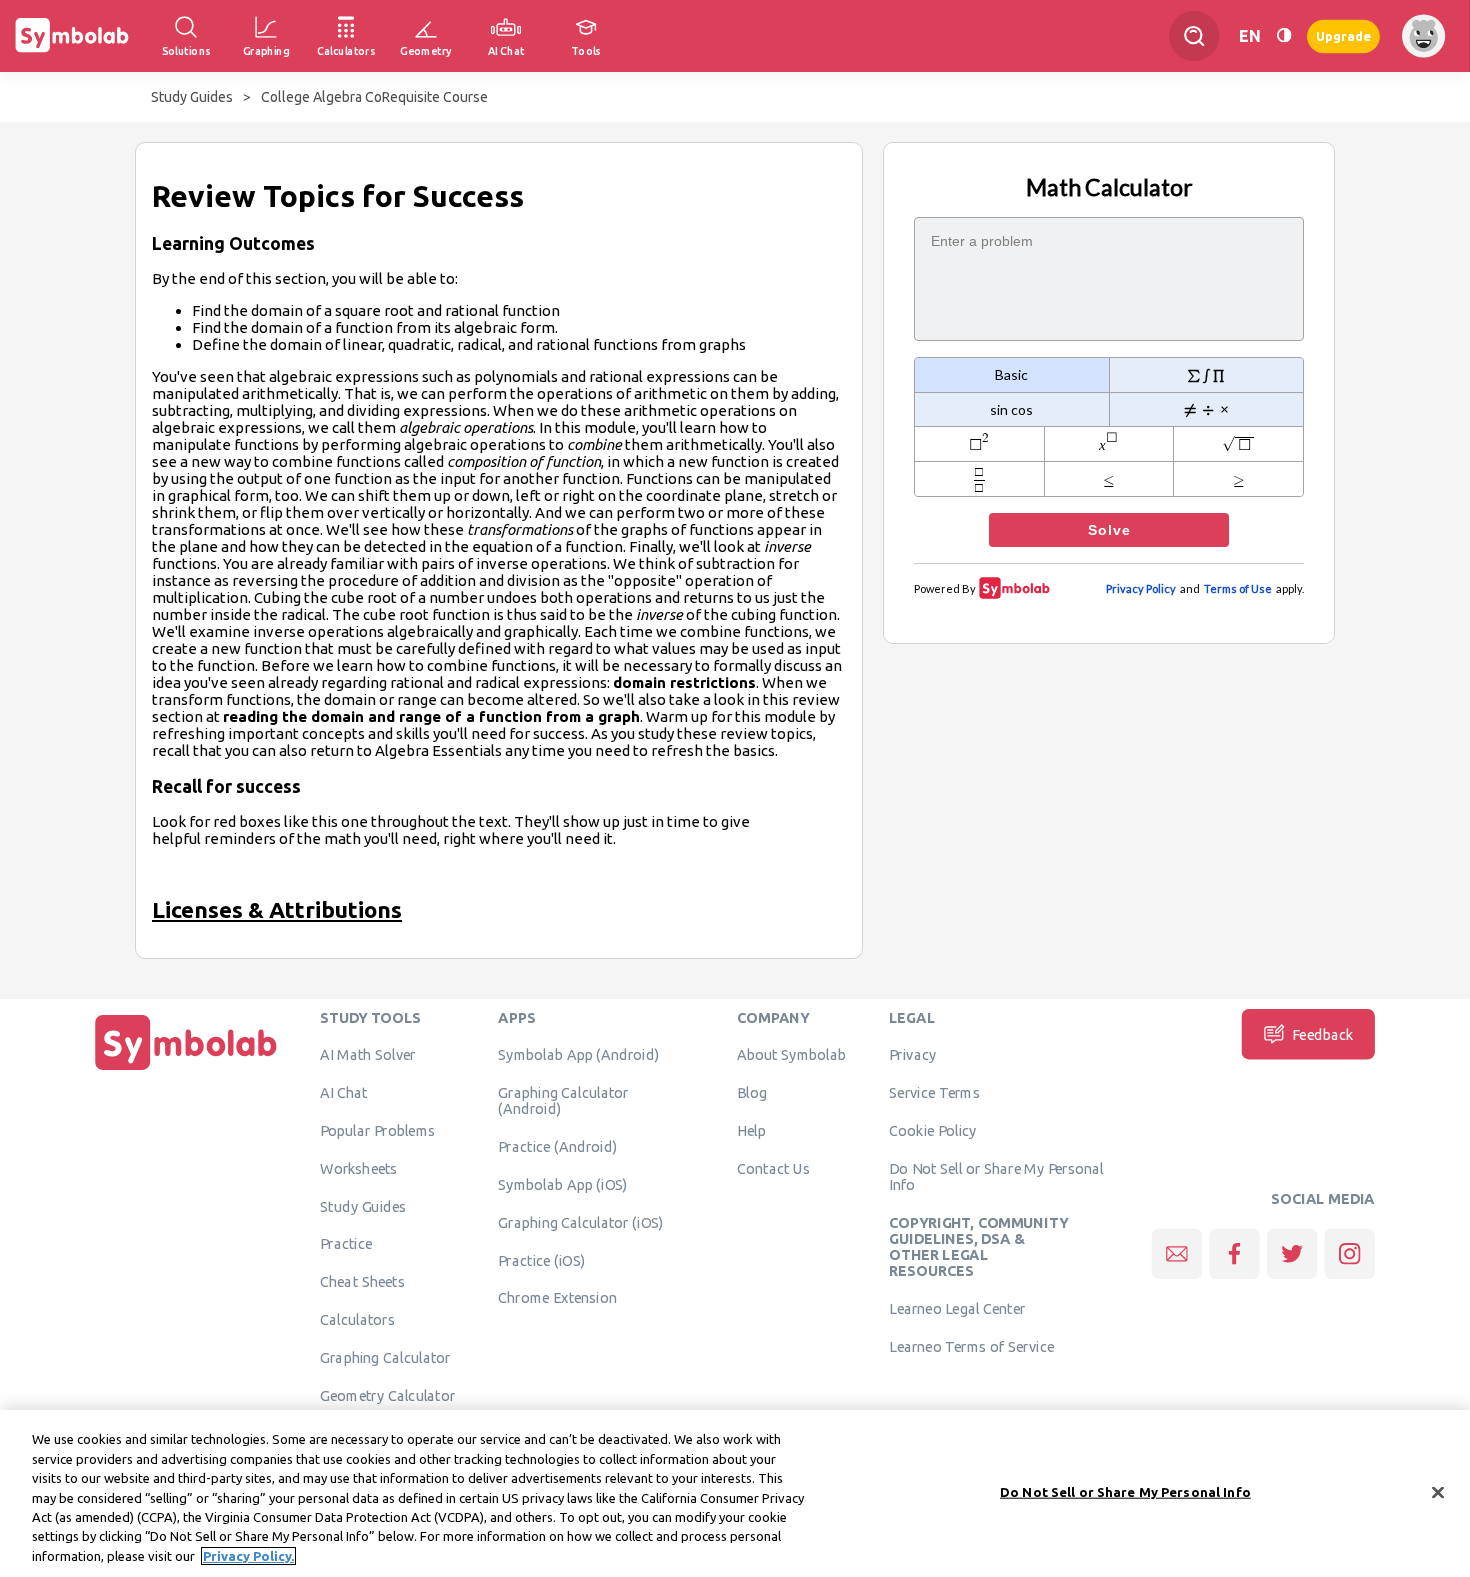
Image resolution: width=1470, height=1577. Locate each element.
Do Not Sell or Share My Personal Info (996, 1176)
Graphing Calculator (385, 1357)
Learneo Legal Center (957, 1309)
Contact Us (773, 1168)
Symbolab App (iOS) (563, 1184)
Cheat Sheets (362, 1282)
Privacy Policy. (248, 1556)
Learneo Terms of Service (971, 1346)
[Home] (186, 1070)
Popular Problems (377, 1130)
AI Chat (344, 1093)
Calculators (357, 1319)
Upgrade (1343, 35)
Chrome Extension (557, 1298)
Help (751, 1130)
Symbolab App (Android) (578, 1055)
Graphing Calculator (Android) (563, 1101)
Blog (752, 1093)
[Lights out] (1284, 35)
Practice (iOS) (541, 1260)
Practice (346, 1244)
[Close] (1438, 1492)
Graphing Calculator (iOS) (581, 1222)
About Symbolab (791, 1055)
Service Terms (934, 1093)
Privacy (912, 1055)
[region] (735, 1493)
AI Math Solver (367, 1055)
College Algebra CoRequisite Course (374, 97)
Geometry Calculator (387, 1395)
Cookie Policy (932, 1130)
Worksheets (358, 1168)
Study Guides (192, 97)
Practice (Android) (557, 1147)
